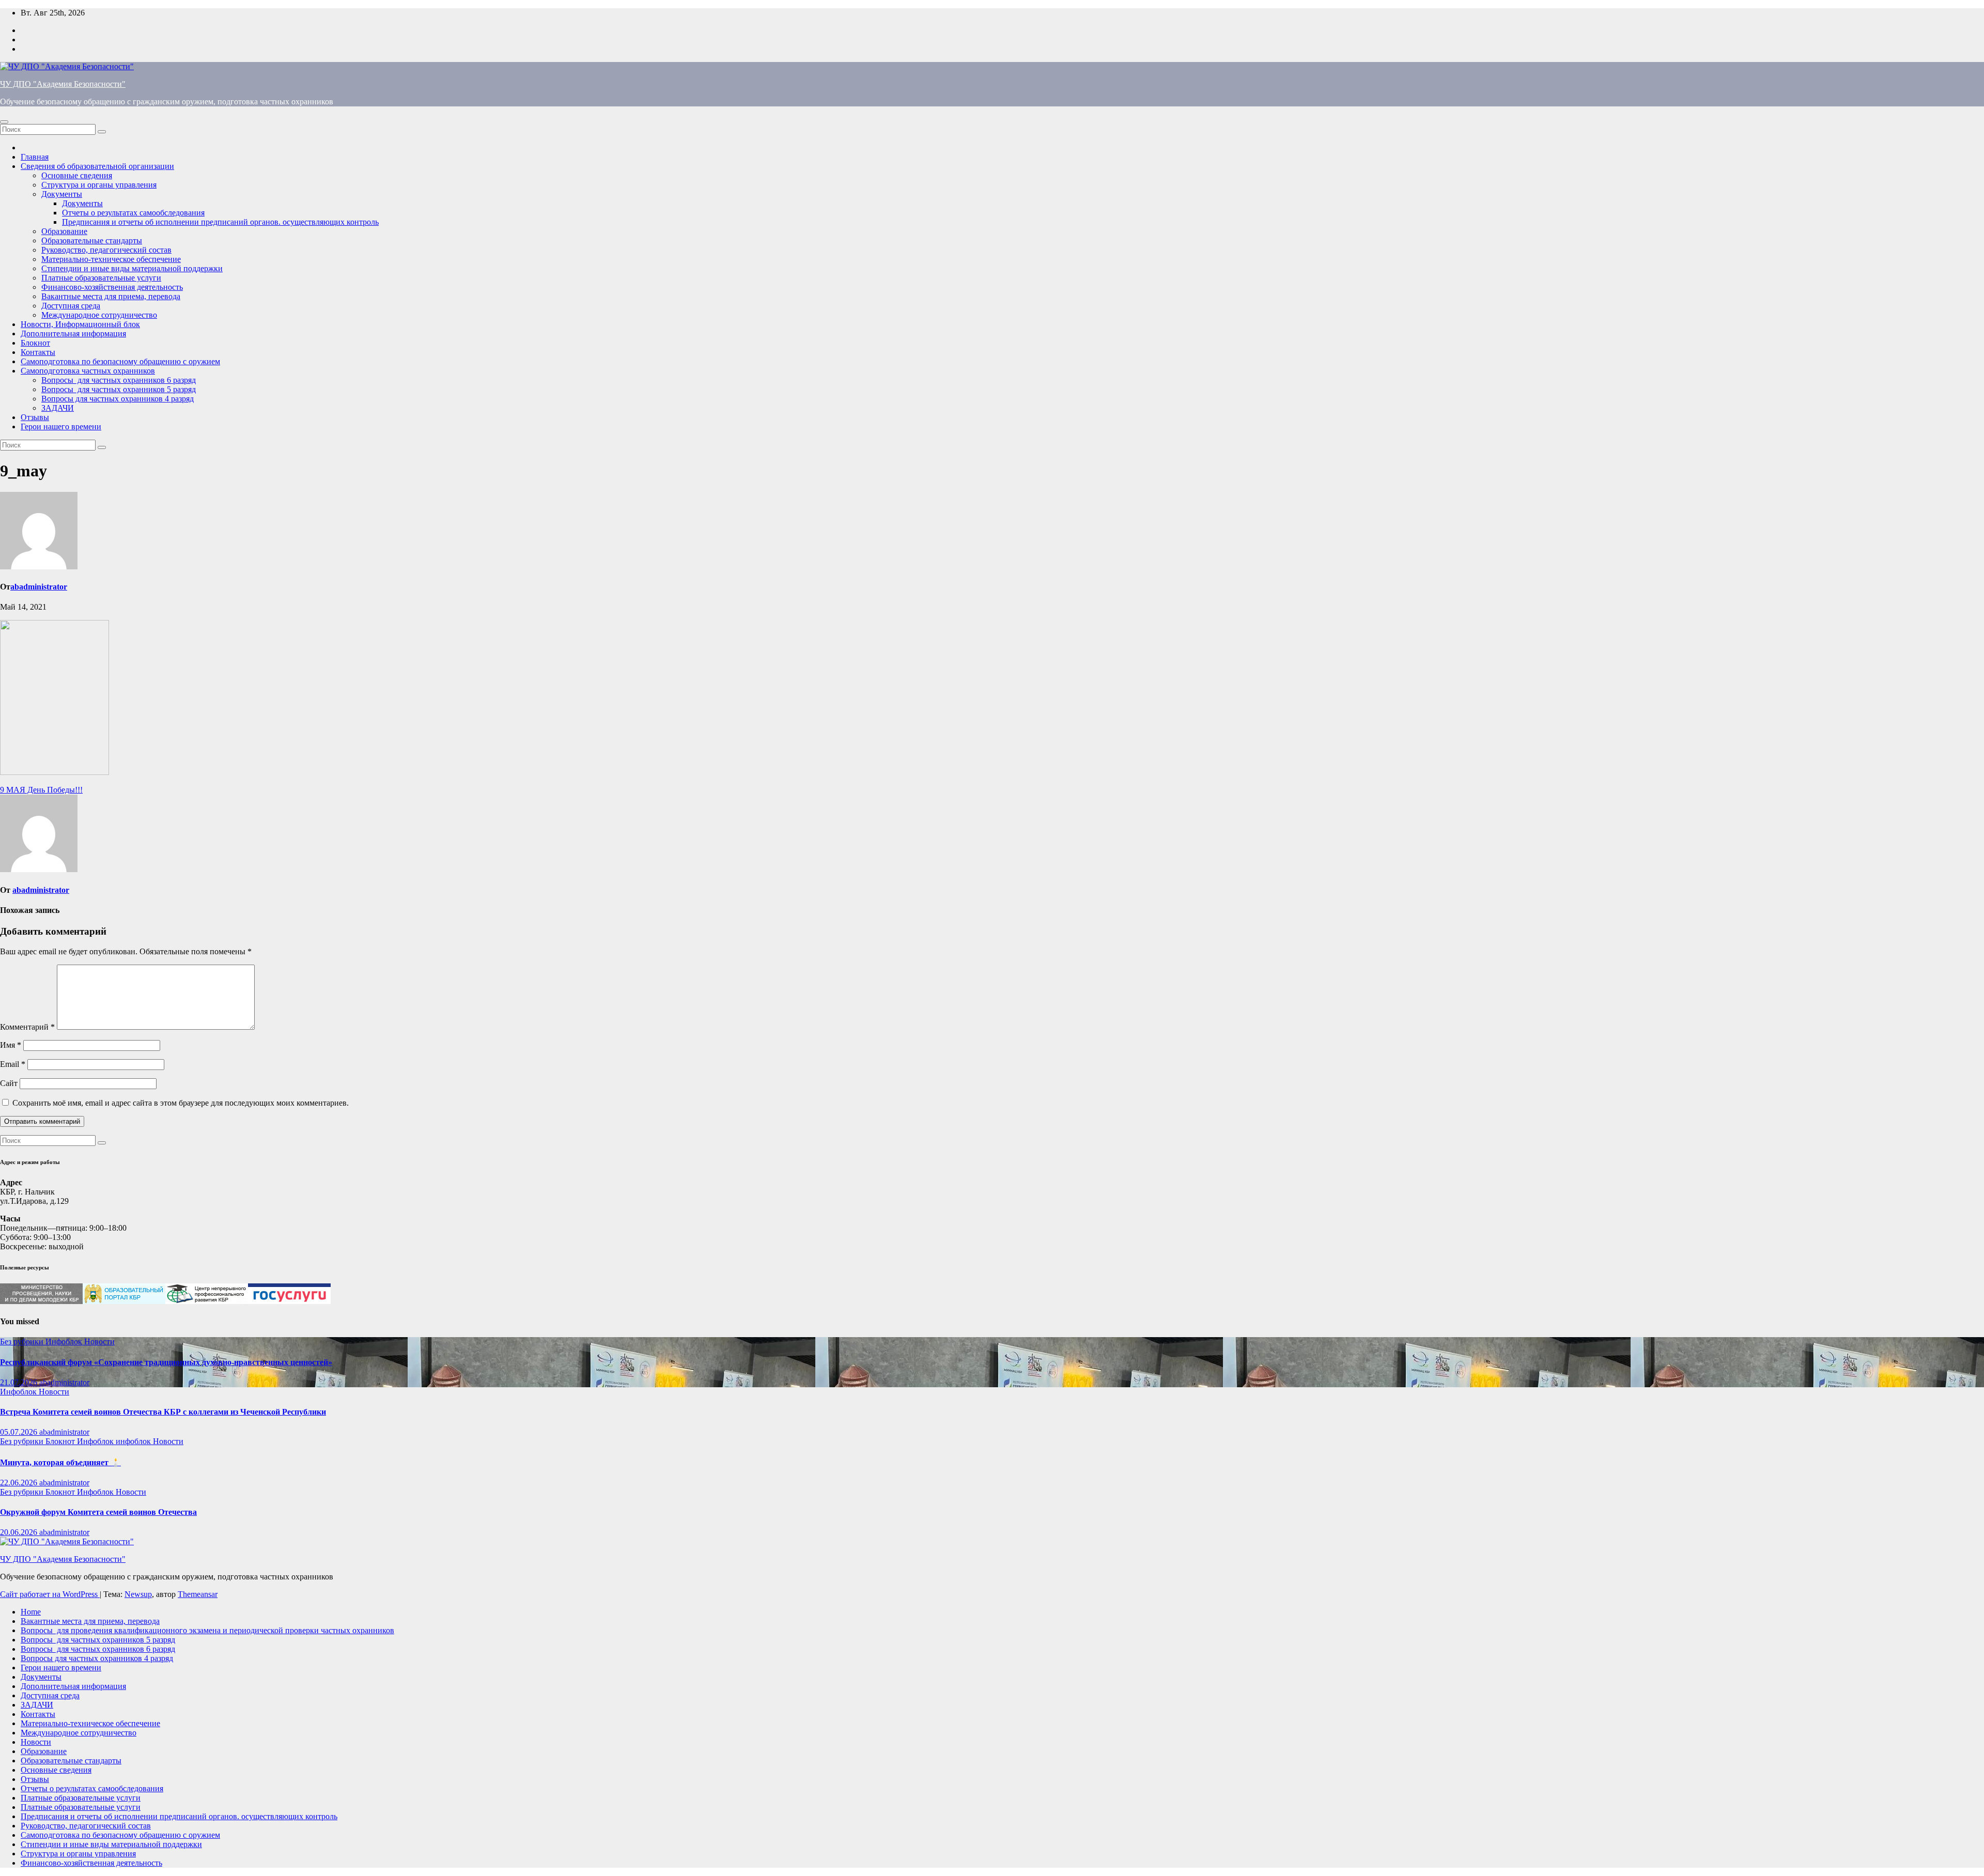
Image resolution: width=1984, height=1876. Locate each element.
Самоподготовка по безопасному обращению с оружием (120, 361)
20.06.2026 (20, 1532)
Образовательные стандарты (92, 241)
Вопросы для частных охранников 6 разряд (119, 380)
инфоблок (134, 1441)
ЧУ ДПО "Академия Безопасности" (63, 84)
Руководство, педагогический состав (106, 250)
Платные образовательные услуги (101, 278)
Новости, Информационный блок (80, 324)
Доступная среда (71, 306)
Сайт (9, 1083)
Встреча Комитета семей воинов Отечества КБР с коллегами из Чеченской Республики (163, 1412)
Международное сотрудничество (99, 315)
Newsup (138, 1594)
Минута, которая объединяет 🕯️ (60, 1462)
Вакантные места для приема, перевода (111, 296)
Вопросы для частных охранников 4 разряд (118, 399)
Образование (64, 231)
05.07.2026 (20, 1432)
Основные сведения (77, 175)
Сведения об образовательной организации (97, 166)
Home (31, 1612)
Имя (11, 1045)
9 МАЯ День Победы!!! (41, 790)
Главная (35, 157)
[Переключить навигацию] (4, 122)
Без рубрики (23, 1342)
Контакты (38, 352)
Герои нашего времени (61, 427)
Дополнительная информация (73, 334)
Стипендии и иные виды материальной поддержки (132, 268)
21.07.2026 (20, 1382)
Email (13, 1064)
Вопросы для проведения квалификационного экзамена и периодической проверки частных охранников (207, 1630)
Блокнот (35, 343)
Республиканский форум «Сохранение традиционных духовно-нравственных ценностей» (166, 1362)
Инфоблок (65, 1342)
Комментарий (27, 1027)
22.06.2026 (20, 1483)
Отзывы (35, 417)
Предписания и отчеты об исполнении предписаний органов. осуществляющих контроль (220, 222)
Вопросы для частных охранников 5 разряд (119, 389)
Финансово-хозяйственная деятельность (112, 287)
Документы (62, 194)
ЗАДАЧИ (58, 408)
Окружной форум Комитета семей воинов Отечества (98, 1512)
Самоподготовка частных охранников (88, 371)
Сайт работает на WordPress (50, 1594)
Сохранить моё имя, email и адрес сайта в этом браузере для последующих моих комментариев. (181, 1103)
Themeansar (198, 1594)
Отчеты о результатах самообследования (133, 213)
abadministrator (39, 587)
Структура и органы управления (99, 185)
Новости (99, 1342)
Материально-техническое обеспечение (111, 259)
